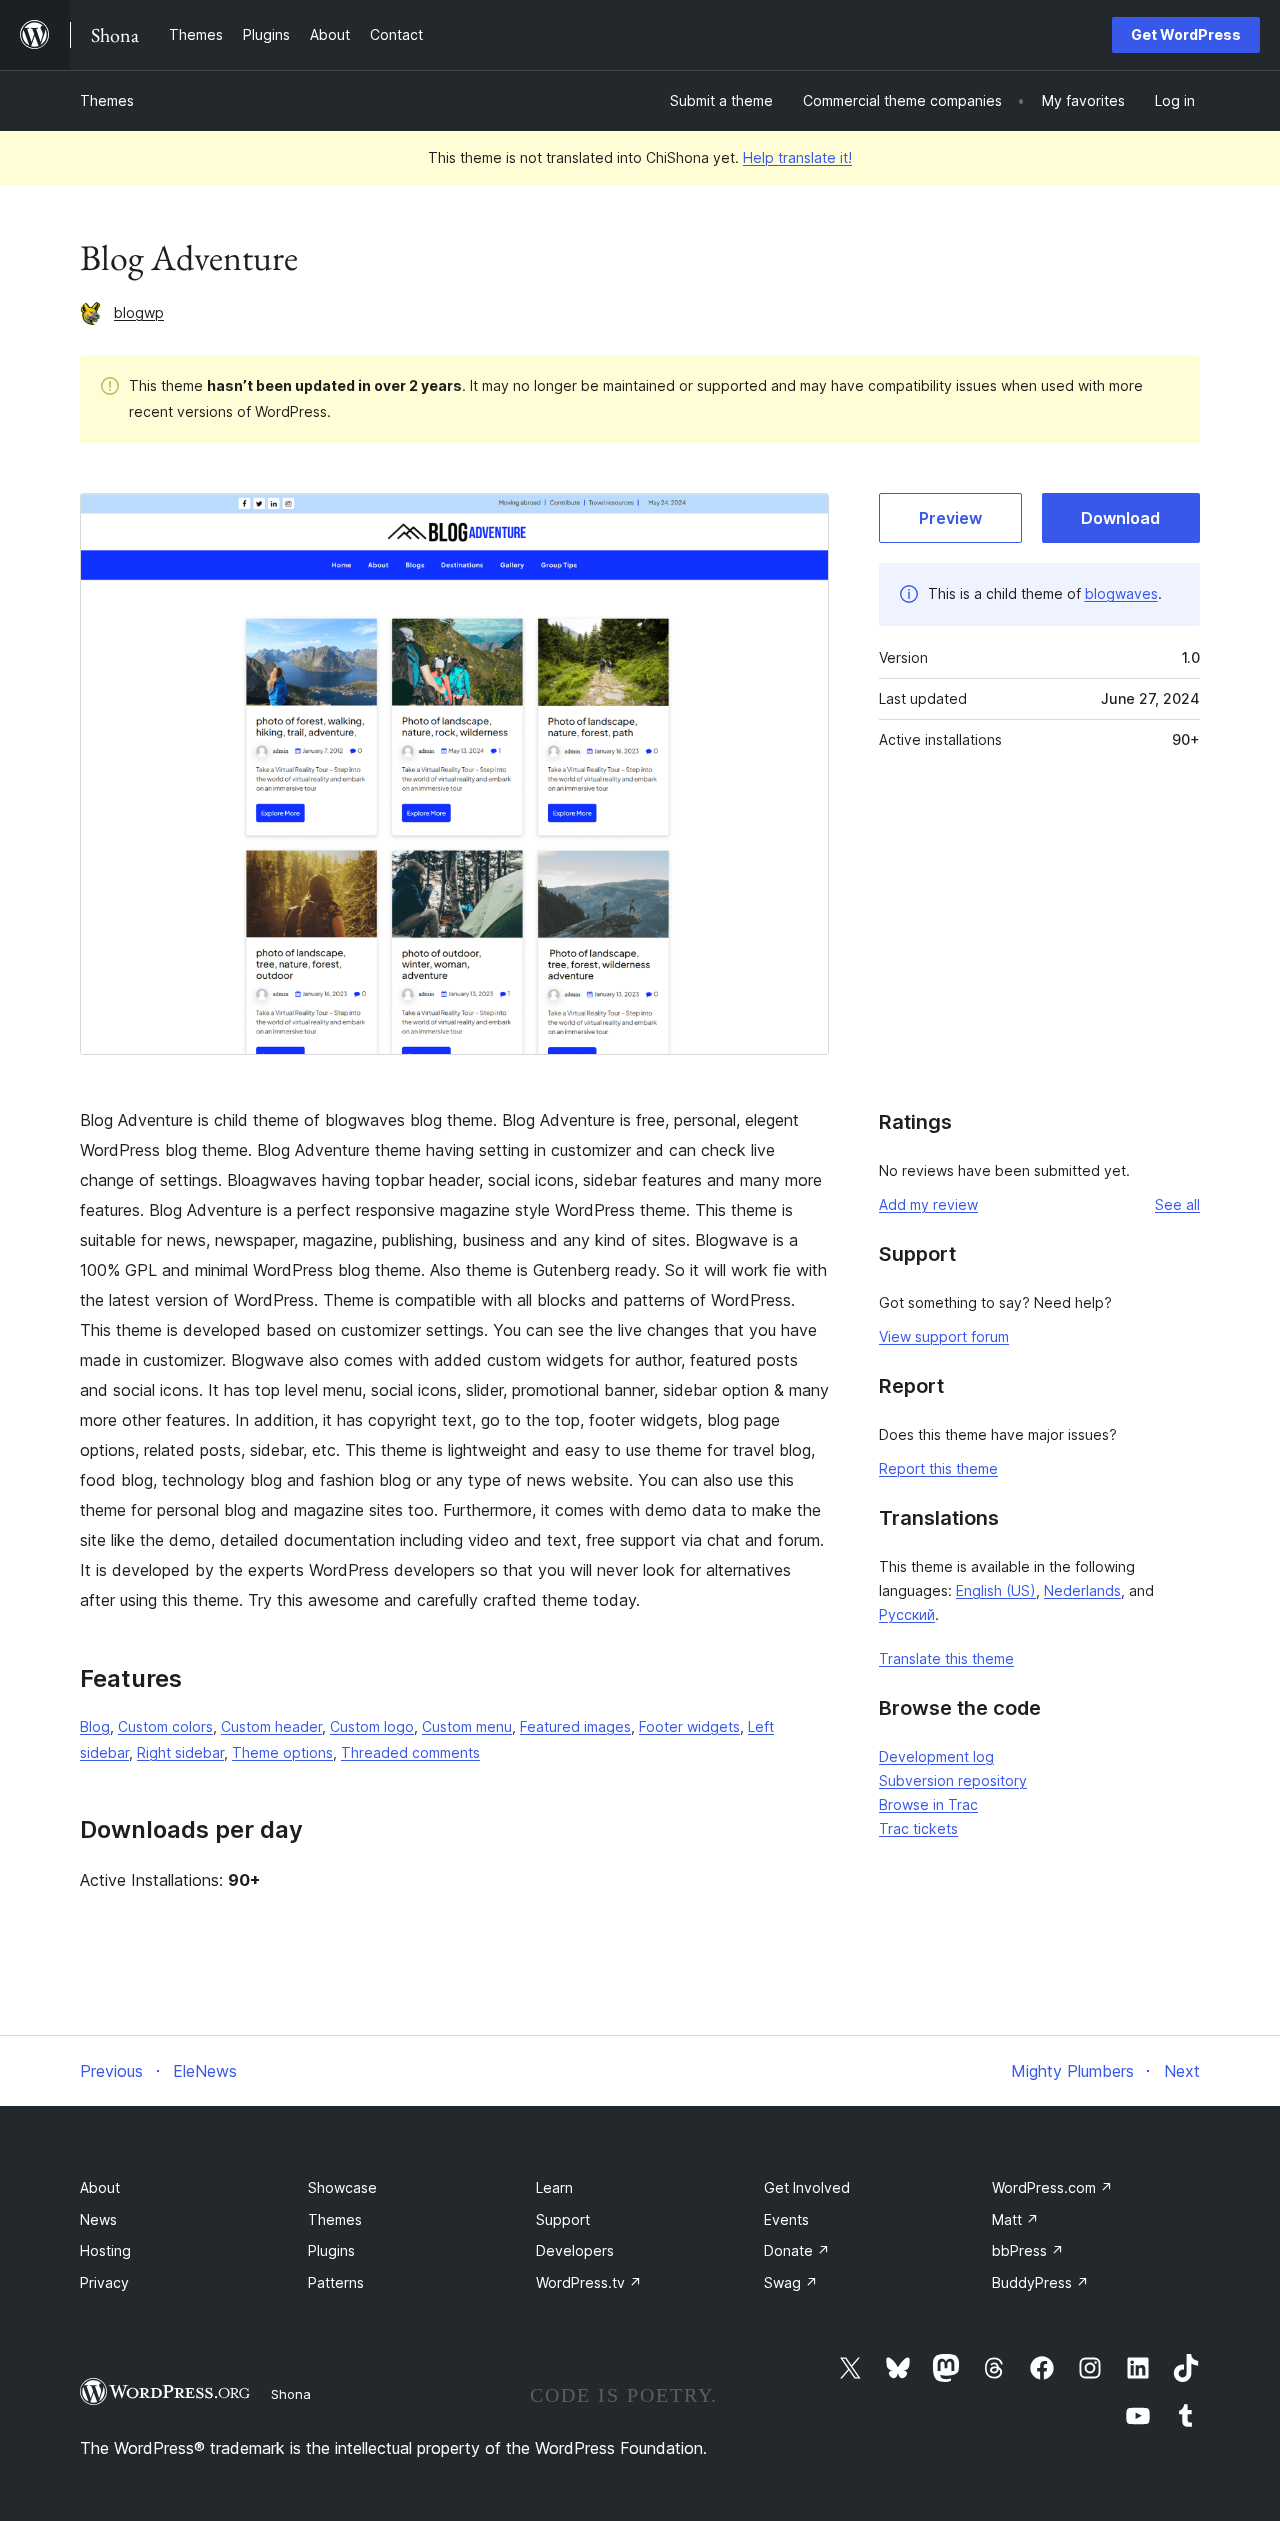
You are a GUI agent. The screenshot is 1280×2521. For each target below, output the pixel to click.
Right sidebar (180, 1752)
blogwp (139, 312)
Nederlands (1082, 1590)
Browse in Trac (928, 1804)
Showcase (342, 2187)
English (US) (996, 1590)
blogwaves (1121, 593)
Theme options (282, 1752)
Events (786, 2219)
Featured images (575, 1726)
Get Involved (807, 2187)
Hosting (105, 2250)
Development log (936, 1756)
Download (1120, 518)
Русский (907, 1614)
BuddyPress (1040, 2282)
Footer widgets (689, 1726)
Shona (291, 2394)
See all (1177, 1204)
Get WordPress (1186, 34)
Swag (791, 2282)
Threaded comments (410, 1752)
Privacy (104, 2282)
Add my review (928, 1204)
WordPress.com (1052, 2187)
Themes (107, 100)
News (98, 2219)
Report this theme (938, 1468)
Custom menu (467, 1726)
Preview (950, 518)
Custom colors (165, 1726)
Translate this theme (946, 1658)
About (100, 2187)
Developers (575, 2250)
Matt (1015, 2219)
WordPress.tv (589, 2282)
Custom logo (372, 1726)
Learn (554, 2187)
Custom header (271, 1726)
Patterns (336, 2282)
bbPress (1028, 2250)
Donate (797, 2250)
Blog (95, 1726)
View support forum (944, 1336)
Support (563, 2219)
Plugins (331, 2250)
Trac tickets (918, 1828)
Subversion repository (953, 1780)
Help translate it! (797, 157)
